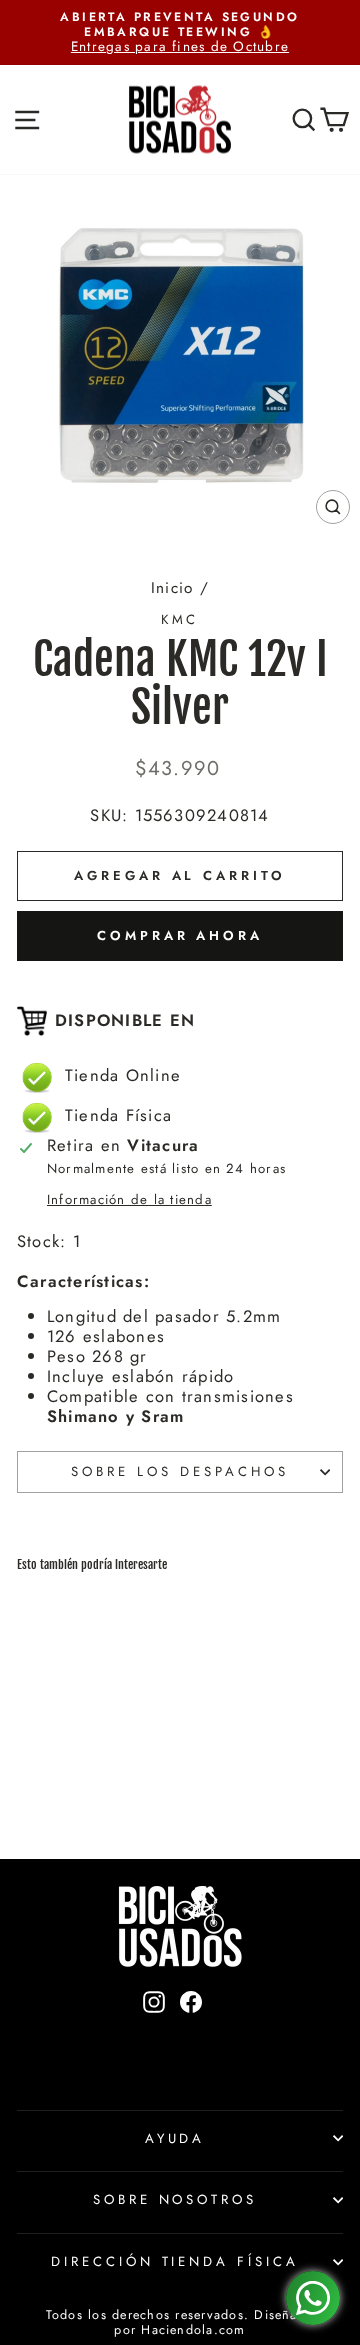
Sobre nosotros (175, 2199)
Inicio (172, 588)
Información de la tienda (129, 1200)
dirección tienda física (175, 2261)
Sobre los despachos (180, 1471)
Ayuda (175, 2138)
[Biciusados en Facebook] (191, 2035)
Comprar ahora (180, 935)
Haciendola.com (193, 2330)
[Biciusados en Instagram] (154, 2035)
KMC (180, 619)
